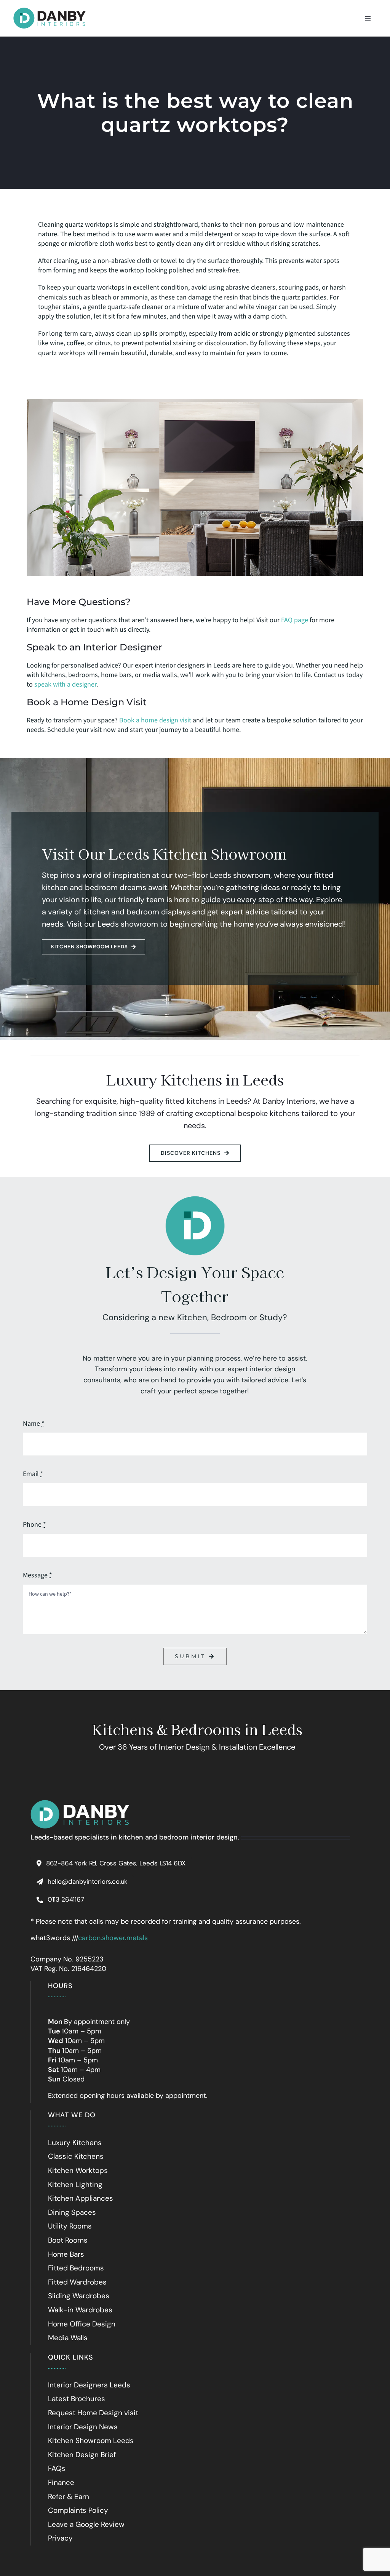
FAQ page (295, 620)
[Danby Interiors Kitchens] (50, 8)
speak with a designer (65, 684)
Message (38, 1575)
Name (34, 1424)
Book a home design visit (155, 720)
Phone (34, 1525)
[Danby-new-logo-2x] (80, 1803)
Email (33, 1474)
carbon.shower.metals (113, 1938)
